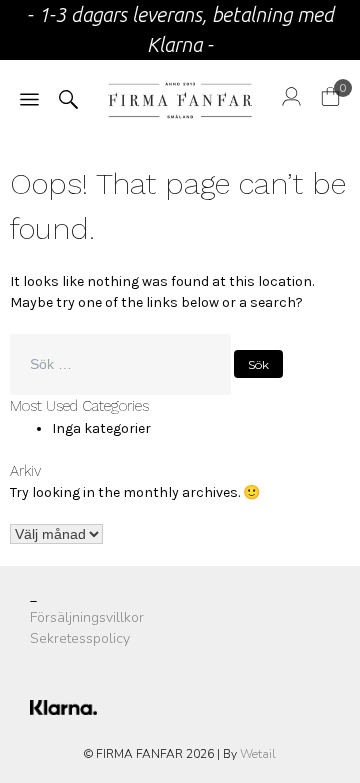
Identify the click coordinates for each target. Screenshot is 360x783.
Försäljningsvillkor (87, 617)
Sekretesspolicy (80, 638)
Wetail (258, 754)
